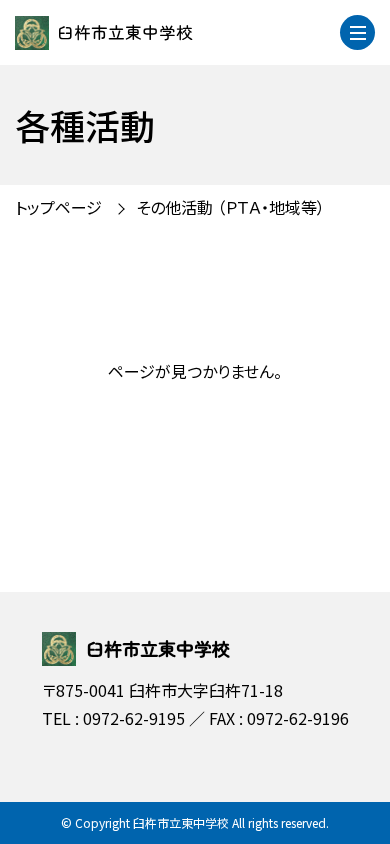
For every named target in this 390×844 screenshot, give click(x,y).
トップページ (58, 207)
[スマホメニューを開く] (357, 32)
